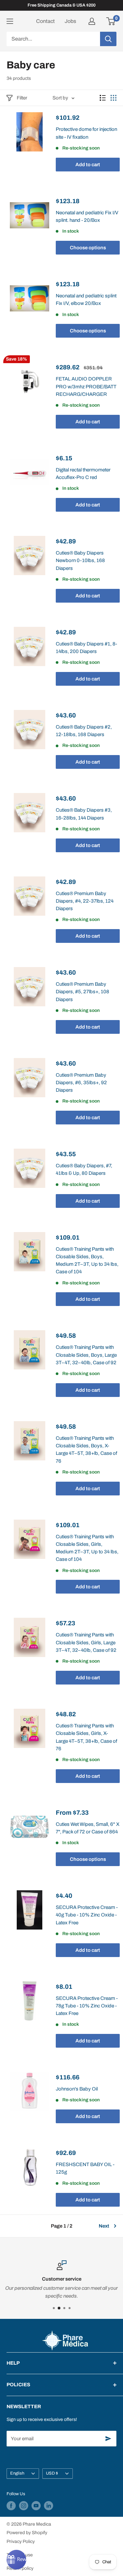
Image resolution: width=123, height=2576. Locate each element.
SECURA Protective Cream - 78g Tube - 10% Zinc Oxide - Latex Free (87, 2006)
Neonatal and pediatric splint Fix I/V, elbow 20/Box (86, 300)
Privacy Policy (21, 2541)
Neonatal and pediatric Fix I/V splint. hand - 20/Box (87, 216)
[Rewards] (16, 2560)
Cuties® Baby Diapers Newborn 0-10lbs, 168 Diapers (80, 561)
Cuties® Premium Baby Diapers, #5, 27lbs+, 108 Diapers (82, 992)
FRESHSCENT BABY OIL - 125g (85, 2168)
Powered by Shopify (27, 2533)
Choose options (88, 248)
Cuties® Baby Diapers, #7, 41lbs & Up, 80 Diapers (84, 1169)
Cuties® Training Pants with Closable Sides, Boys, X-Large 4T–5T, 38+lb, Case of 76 (86, 1450)
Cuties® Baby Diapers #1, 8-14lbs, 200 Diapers (86, 648)
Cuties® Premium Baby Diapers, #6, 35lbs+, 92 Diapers (81, 1083)
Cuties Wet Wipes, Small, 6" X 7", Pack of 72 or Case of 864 (88, 1828)
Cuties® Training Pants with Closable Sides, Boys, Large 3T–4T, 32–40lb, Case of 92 (86, 1355)
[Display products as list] (103, 98)
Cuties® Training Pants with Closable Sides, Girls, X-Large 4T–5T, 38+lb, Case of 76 (86, 1737)
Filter (22, 98)
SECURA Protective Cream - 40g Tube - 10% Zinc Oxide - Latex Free (87, 1915)
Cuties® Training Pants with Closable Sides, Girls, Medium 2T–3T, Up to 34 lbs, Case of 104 (87, 1548)
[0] (111, 21)
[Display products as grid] (113, 98)
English (17, 2473)
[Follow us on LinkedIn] (49, 2506)
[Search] (108, 39)
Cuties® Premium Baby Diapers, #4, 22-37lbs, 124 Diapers (85, 901)
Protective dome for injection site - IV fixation (86, 133)
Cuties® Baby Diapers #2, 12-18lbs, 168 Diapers (84, 731)
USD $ (52, 2473)
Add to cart (88, 165)
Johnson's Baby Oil (77, 2089)
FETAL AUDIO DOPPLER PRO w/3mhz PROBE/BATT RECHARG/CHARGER (86, 387)
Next (104, 2226)
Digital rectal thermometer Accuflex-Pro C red (83, 474)
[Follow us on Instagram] (24, 2506)
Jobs (70, 21)
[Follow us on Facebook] (11, 2506)
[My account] (92, 21)
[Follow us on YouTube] (36, 2506)
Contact (45, 21)
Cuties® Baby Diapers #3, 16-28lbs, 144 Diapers (84, 814)
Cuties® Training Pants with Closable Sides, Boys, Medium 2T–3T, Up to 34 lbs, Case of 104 (87, 1261)
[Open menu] (10, 21)
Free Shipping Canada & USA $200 (61, 5)
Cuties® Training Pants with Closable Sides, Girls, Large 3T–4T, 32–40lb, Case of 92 (86, 1642)
